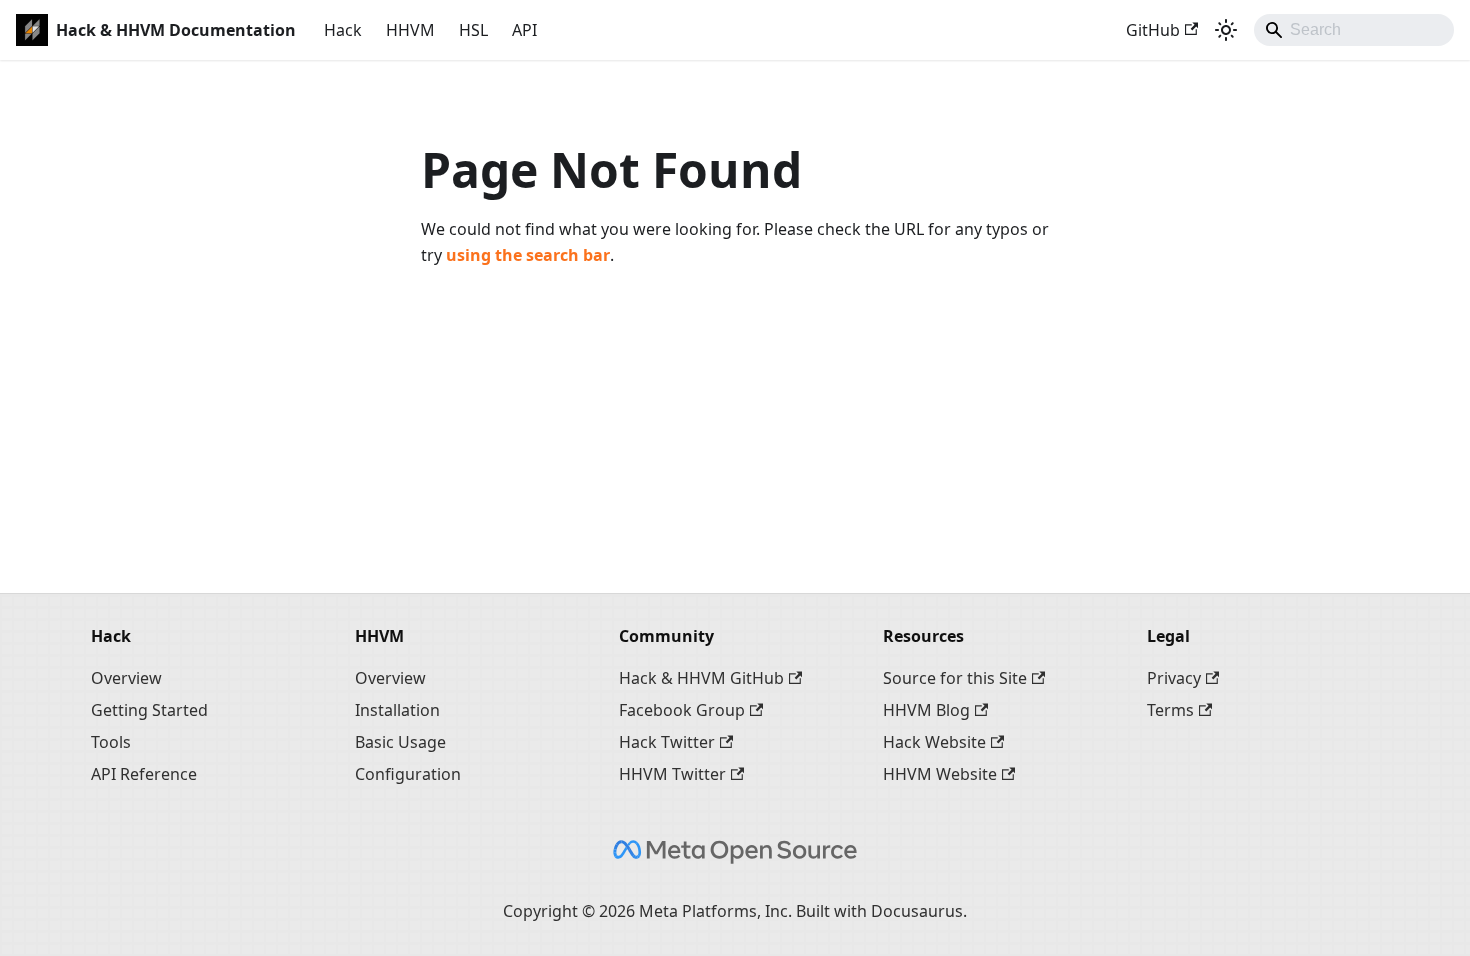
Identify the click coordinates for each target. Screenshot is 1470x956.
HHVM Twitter (672, 774)
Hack (343, 30)
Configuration (408, 774)
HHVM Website (940, 774)
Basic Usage (400, 742)
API (524, 30)
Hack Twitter (667, 742)
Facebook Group (682, 710)
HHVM (410, 30)
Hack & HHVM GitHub (701, 678)
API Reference (144, 774)
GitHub (1153, 30)
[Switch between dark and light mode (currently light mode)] (1226, 30)
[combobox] (1354, 30)
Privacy (1174, 678)
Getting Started (149, 710)
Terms (1170, 710)
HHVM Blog (926, 710)
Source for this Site (955, 678)
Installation (397, 710)
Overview (126, 678)
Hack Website (934, 742)
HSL (473, 30)
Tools (111, 742)
